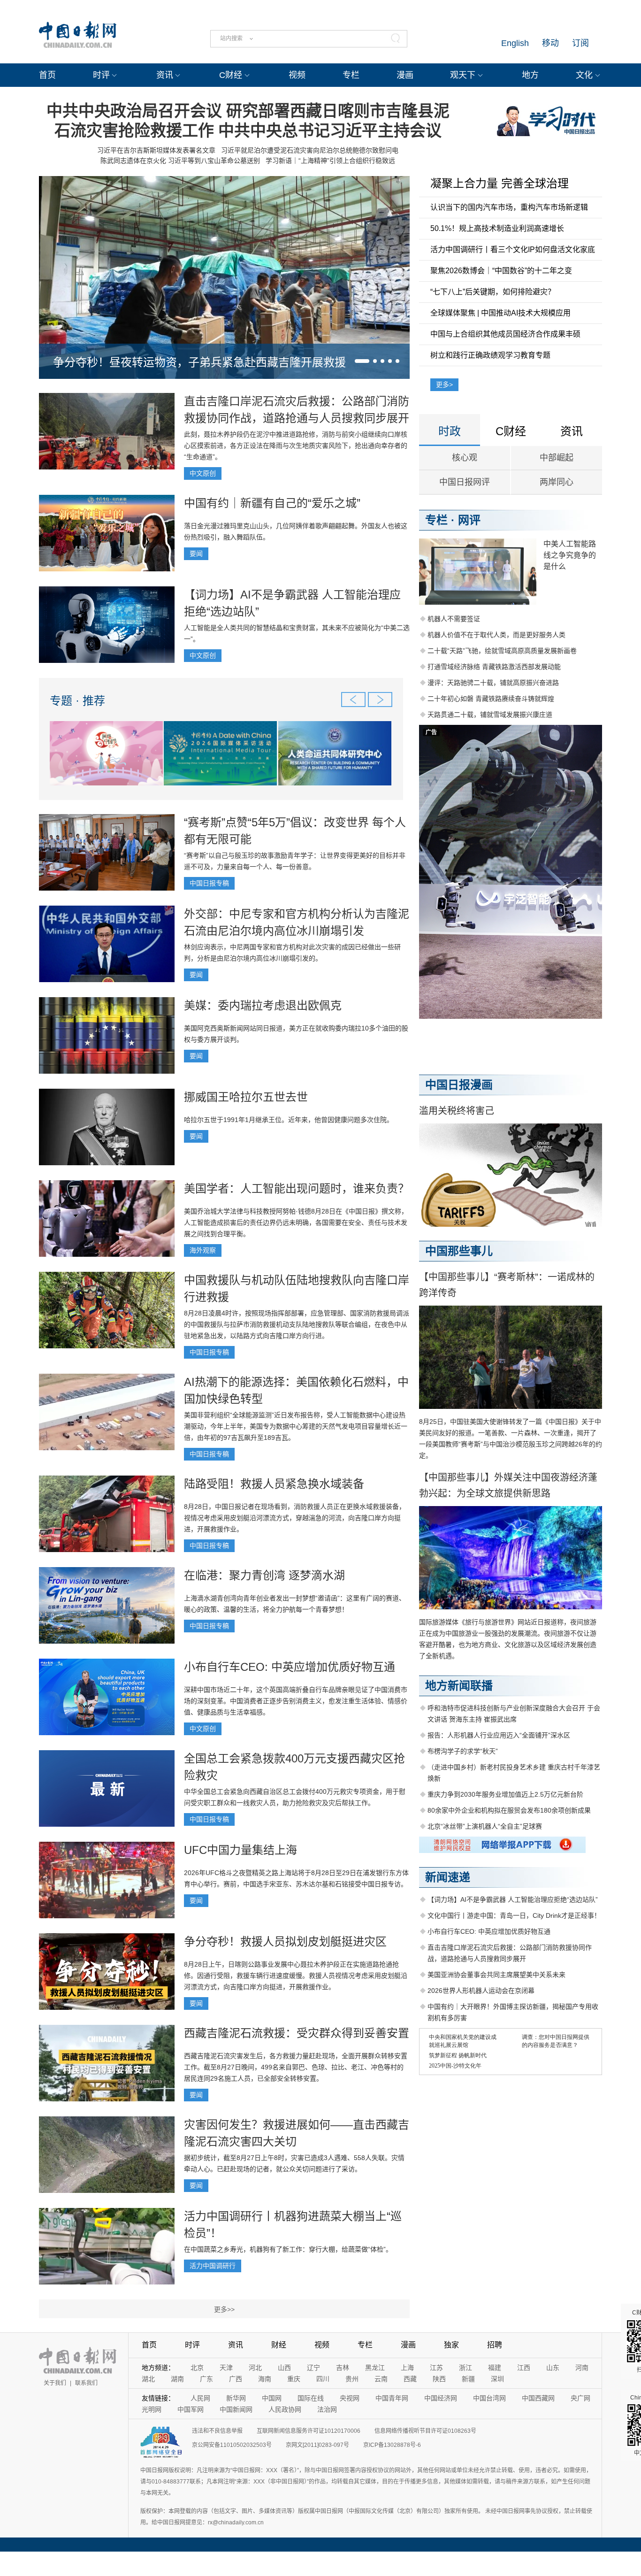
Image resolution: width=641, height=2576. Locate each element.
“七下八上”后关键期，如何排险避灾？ (493, 292)
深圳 (497, 2379)
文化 (584, 75)
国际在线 (311, 2398)
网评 (469, 520)
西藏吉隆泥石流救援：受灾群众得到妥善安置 (297, 2033)
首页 (47, 75)
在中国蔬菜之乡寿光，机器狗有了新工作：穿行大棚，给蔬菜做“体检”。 (288, 2249)
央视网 (350, 2398)
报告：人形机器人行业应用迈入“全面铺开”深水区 (499, 1735)
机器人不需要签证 (454, 619)
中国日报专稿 (209, 883)
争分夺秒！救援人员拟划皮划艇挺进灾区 (285, 1942)
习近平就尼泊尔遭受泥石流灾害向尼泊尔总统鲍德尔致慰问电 (310, 150)
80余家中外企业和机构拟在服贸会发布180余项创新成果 (509, 1810)
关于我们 (55, 2383)
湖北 (148, 2379)
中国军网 (191, 2409)
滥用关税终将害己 (457, 1111)
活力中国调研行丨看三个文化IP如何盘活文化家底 (513, 250)
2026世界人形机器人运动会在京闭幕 (481, 1991)
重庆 (294, 2379)
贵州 (352, 2379)
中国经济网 (441, 2398)
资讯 (165, 75)
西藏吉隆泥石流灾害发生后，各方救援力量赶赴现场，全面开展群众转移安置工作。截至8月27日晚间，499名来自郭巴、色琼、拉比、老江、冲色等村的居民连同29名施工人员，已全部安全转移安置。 (296, 2067)
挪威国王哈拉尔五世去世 (246, 1097)
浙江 (465, 2368)
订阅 (580, 43)
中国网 (272, 2398)
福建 (495, 2368)
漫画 (405, 75)
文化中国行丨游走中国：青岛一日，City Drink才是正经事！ (514, 1915)
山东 (553, 2368)
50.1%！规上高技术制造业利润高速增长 (497, 228)
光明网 (152, 2409)
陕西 (439, 2379)
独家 (451, 2345)
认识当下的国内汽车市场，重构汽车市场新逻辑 (509, 207)
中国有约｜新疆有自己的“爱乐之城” (272, 503)
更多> (444, 384)
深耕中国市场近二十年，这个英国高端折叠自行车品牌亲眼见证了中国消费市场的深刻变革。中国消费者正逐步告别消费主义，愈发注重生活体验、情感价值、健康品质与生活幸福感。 (296, 1701)
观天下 (463, 75)
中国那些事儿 (459, 1251)
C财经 (231, 75)
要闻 (196, 554)
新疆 (468, 2379)
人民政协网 (285, 2409)
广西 (236, 2379)
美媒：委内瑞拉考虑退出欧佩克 (263, 1005)
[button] (362, 361)
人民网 (200, 2398)
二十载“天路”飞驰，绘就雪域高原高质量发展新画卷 (502, 651)
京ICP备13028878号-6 (392, 2445)
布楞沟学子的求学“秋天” (463, 1751)
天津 (226, 2368)
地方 (530, 75)
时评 (101, 75)
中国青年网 (392, 2398)
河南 (582, 2368)
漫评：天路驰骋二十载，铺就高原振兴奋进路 (493, 683)
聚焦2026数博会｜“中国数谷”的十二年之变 (501, 271)
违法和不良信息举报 (217, 2431)
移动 (550, 43)
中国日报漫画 (459, 1085)
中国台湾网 (489, 2398)
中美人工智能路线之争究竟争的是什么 (570, 555)
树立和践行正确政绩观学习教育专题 (490, 355)
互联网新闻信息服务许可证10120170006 (309, 2431)
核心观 (465, 458)
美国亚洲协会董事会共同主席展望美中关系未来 (496, 1975)
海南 (265, 2379)
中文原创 (203, 473)
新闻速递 (448, 1877)
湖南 (177, 2379)
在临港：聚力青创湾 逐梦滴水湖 (264, 1575)
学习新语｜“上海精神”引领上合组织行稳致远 (330, 161)
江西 (524, 2368)
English (515, 43)
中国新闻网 (236, 2409)
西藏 (410, 2379)
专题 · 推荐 (77, 701)
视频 (297, 75)
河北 (255, 2368)
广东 (206, 2379)
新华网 (236, 2398)
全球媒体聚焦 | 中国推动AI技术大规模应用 (500, 313)
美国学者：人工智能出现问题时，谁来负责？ (297, 1188)
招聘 (495, 2345)
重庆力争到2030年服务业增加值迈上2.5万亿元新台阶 (505, 1794)
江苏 (436, 2368)
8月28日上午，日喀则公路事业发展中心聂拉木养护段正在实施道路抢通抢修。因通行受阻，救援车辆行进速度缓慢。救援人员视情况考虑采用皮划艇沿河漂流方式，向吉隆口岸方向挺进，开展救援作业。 (296, 1976)
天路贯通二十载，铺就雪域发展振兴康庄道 (490, 715)
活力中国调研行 (213, 2266)
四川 (323, 2379)
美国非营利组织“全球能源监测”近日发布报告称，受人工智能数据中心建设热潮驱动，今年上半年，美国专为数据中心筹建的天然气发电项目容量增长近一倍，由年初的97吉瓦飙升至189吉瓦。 (296, 1426)
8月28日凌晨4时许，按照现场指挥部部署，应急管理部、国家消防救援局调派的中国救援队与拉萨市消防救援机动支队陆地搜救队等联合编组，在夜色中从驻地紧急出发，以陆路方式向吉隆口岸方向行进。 (297, 1324)
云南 (381, 2379)
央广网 (580, 2398)
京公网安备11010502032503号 (232, 2445)
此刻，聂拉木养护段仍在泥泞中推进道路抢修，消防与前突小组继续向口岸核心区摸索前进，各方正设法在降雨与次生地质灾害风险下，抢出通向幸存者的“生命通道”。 (296, 446)
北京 (197, 2368)
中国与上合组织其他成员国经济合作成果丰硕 (505, 334)
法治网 (327, 2409)
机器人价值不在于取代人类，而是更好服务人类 (496, 635)
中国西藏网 (538, 2398)
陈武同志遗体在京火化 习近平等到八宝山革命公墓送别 (180, 161)
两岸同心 (557, 482)
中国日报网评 (465, 482)
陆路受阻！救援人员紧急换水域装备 (274, 1484)
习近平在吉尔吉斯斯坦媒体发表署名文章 (156, 150)
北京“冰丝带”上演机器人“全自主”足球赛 (485, 1826)
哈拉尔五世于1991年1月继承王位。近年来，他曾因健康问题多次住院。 (289, 1120)
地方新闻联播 (459, 1686)
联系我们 (86, 2383)
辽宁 (313, 2368)
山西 (284, 2368)
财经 (279, 2345)
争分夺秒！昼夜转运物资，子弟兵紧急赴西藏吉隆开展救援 (199, 362)
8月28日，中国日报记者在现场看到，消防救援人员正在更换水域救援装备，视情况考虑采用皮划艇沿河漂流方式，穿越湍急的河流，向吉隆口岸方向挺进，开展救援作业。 (295, 1518)
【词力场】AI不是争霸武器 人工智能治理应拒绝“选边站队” (513, 1899)
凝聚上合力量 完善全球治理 (500, 183)
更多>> (224, 2309)
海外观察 (203, 1250)
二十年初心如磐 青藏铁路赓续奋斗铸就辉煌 (491, 699)
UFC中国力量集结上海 (240, 1850)
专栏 (351, 75)
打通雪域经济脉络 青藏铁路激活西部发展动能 (494, 667)
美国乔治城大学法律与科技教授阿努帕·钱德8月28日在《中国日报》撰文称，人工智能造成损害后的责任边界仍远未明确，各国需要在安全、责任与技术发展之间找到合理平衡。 (296, 1223)
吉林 (343, 2368)
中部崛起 (557, 458)
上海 (407, 2368)
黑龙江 (375, 2368)
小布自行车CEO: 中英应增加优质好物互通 (290, 1667)
